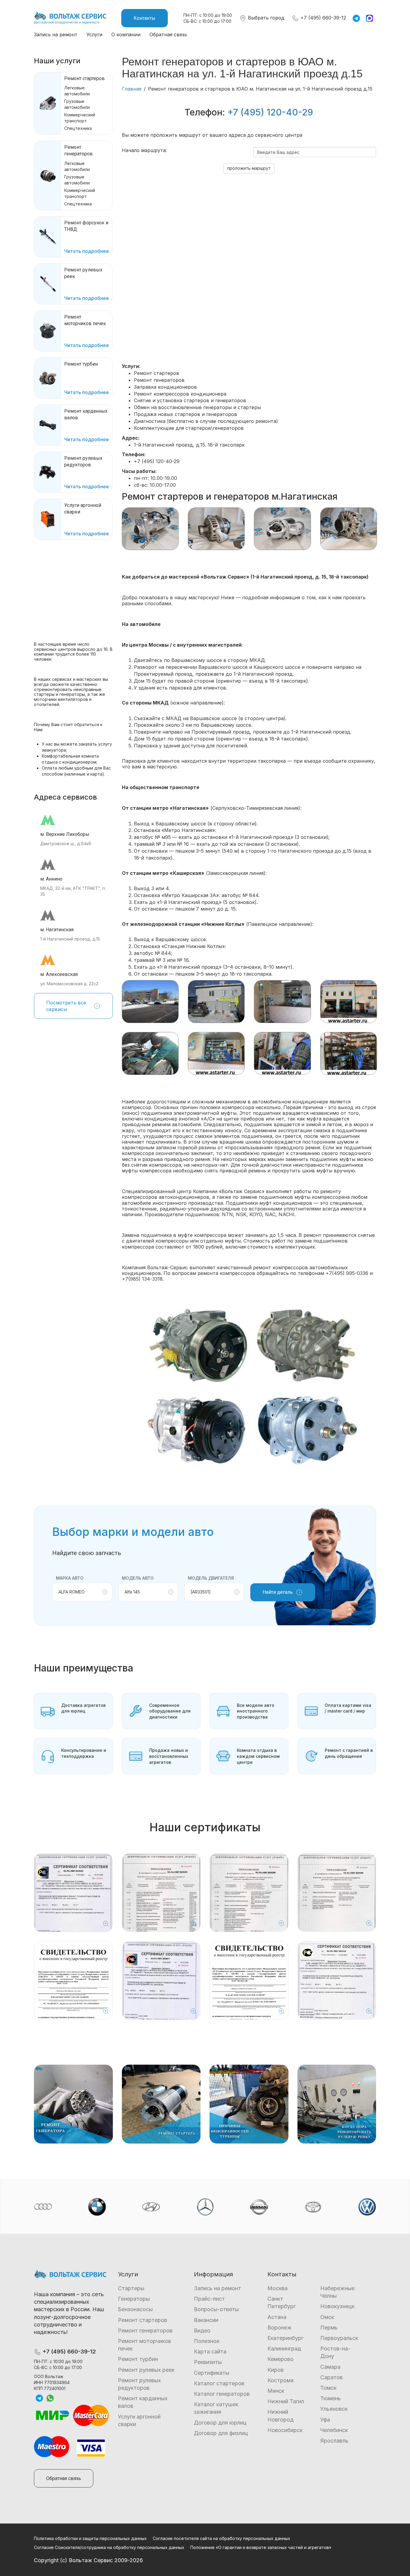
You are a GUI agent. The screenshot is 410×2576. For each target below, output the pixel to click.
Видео (202, 2331)
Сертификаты (212, 2373)
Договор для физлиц (221, 2433)
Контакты (145, 18)
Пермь (329, 2328)
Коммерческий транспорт (80, 118)
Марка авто (70, 1578)
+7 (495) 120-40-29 (270, 112)
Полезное (207, 2341)
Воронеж (279, 2328)
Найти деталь (278, 1592)
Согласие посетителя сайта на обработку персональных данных (222, 2538)
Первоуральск (339, 2338)
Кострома (280, 2380)
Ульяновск (334, 2409)
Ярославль (334, 2441)
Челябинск (334, 2430)
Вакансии (206, 2320)
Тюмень (331, 2398)
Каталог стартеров (219, 2383)
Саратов (332, 2377)
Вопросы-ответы (216, 2309)
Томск (328, 2388)
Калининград (284, 2349)
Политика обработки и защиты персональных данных (90, 2538)
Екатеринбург (285, 2338)
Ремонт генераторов (145, 2331)
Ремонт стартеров (84, 78)
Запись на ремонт (56, 34)
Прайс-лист (209, 2299)
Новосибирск (285, 2430)
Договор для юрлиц (220, 2423)
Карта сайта (210, 2352)
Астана (277, 2317)
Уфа (325, 2420)
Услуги (94, 34)
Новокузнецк (337, 2306)
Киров (276, 2370)
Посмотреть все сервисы (66, 1006)
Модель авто (138, 1578)
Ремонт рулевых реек (146, 2370)
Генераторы (134, 2299)
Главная (132, 89)
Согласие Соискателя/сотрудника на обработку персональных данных (109, 2547)
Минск (276, 2391)
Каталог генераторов (222, 2394)
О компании (126, 34)
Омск (327, 2317)
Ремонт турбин (138, 2359)
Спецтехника (78, 128)
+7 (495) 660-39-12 (323, 18)
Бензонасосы (135, 2309)
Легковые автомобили (77, 91)
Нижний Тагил (286, 2401)
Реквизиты (208, 2362)
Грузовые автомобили (77, 104)
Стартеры (131, 2288)
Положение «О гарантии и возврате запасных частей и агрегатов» (261, 2547)
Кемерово (280, 2359)
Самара (330, 2367)
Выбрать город (265, 18)
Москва (277, 2288)
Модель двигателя (211, 1578)
